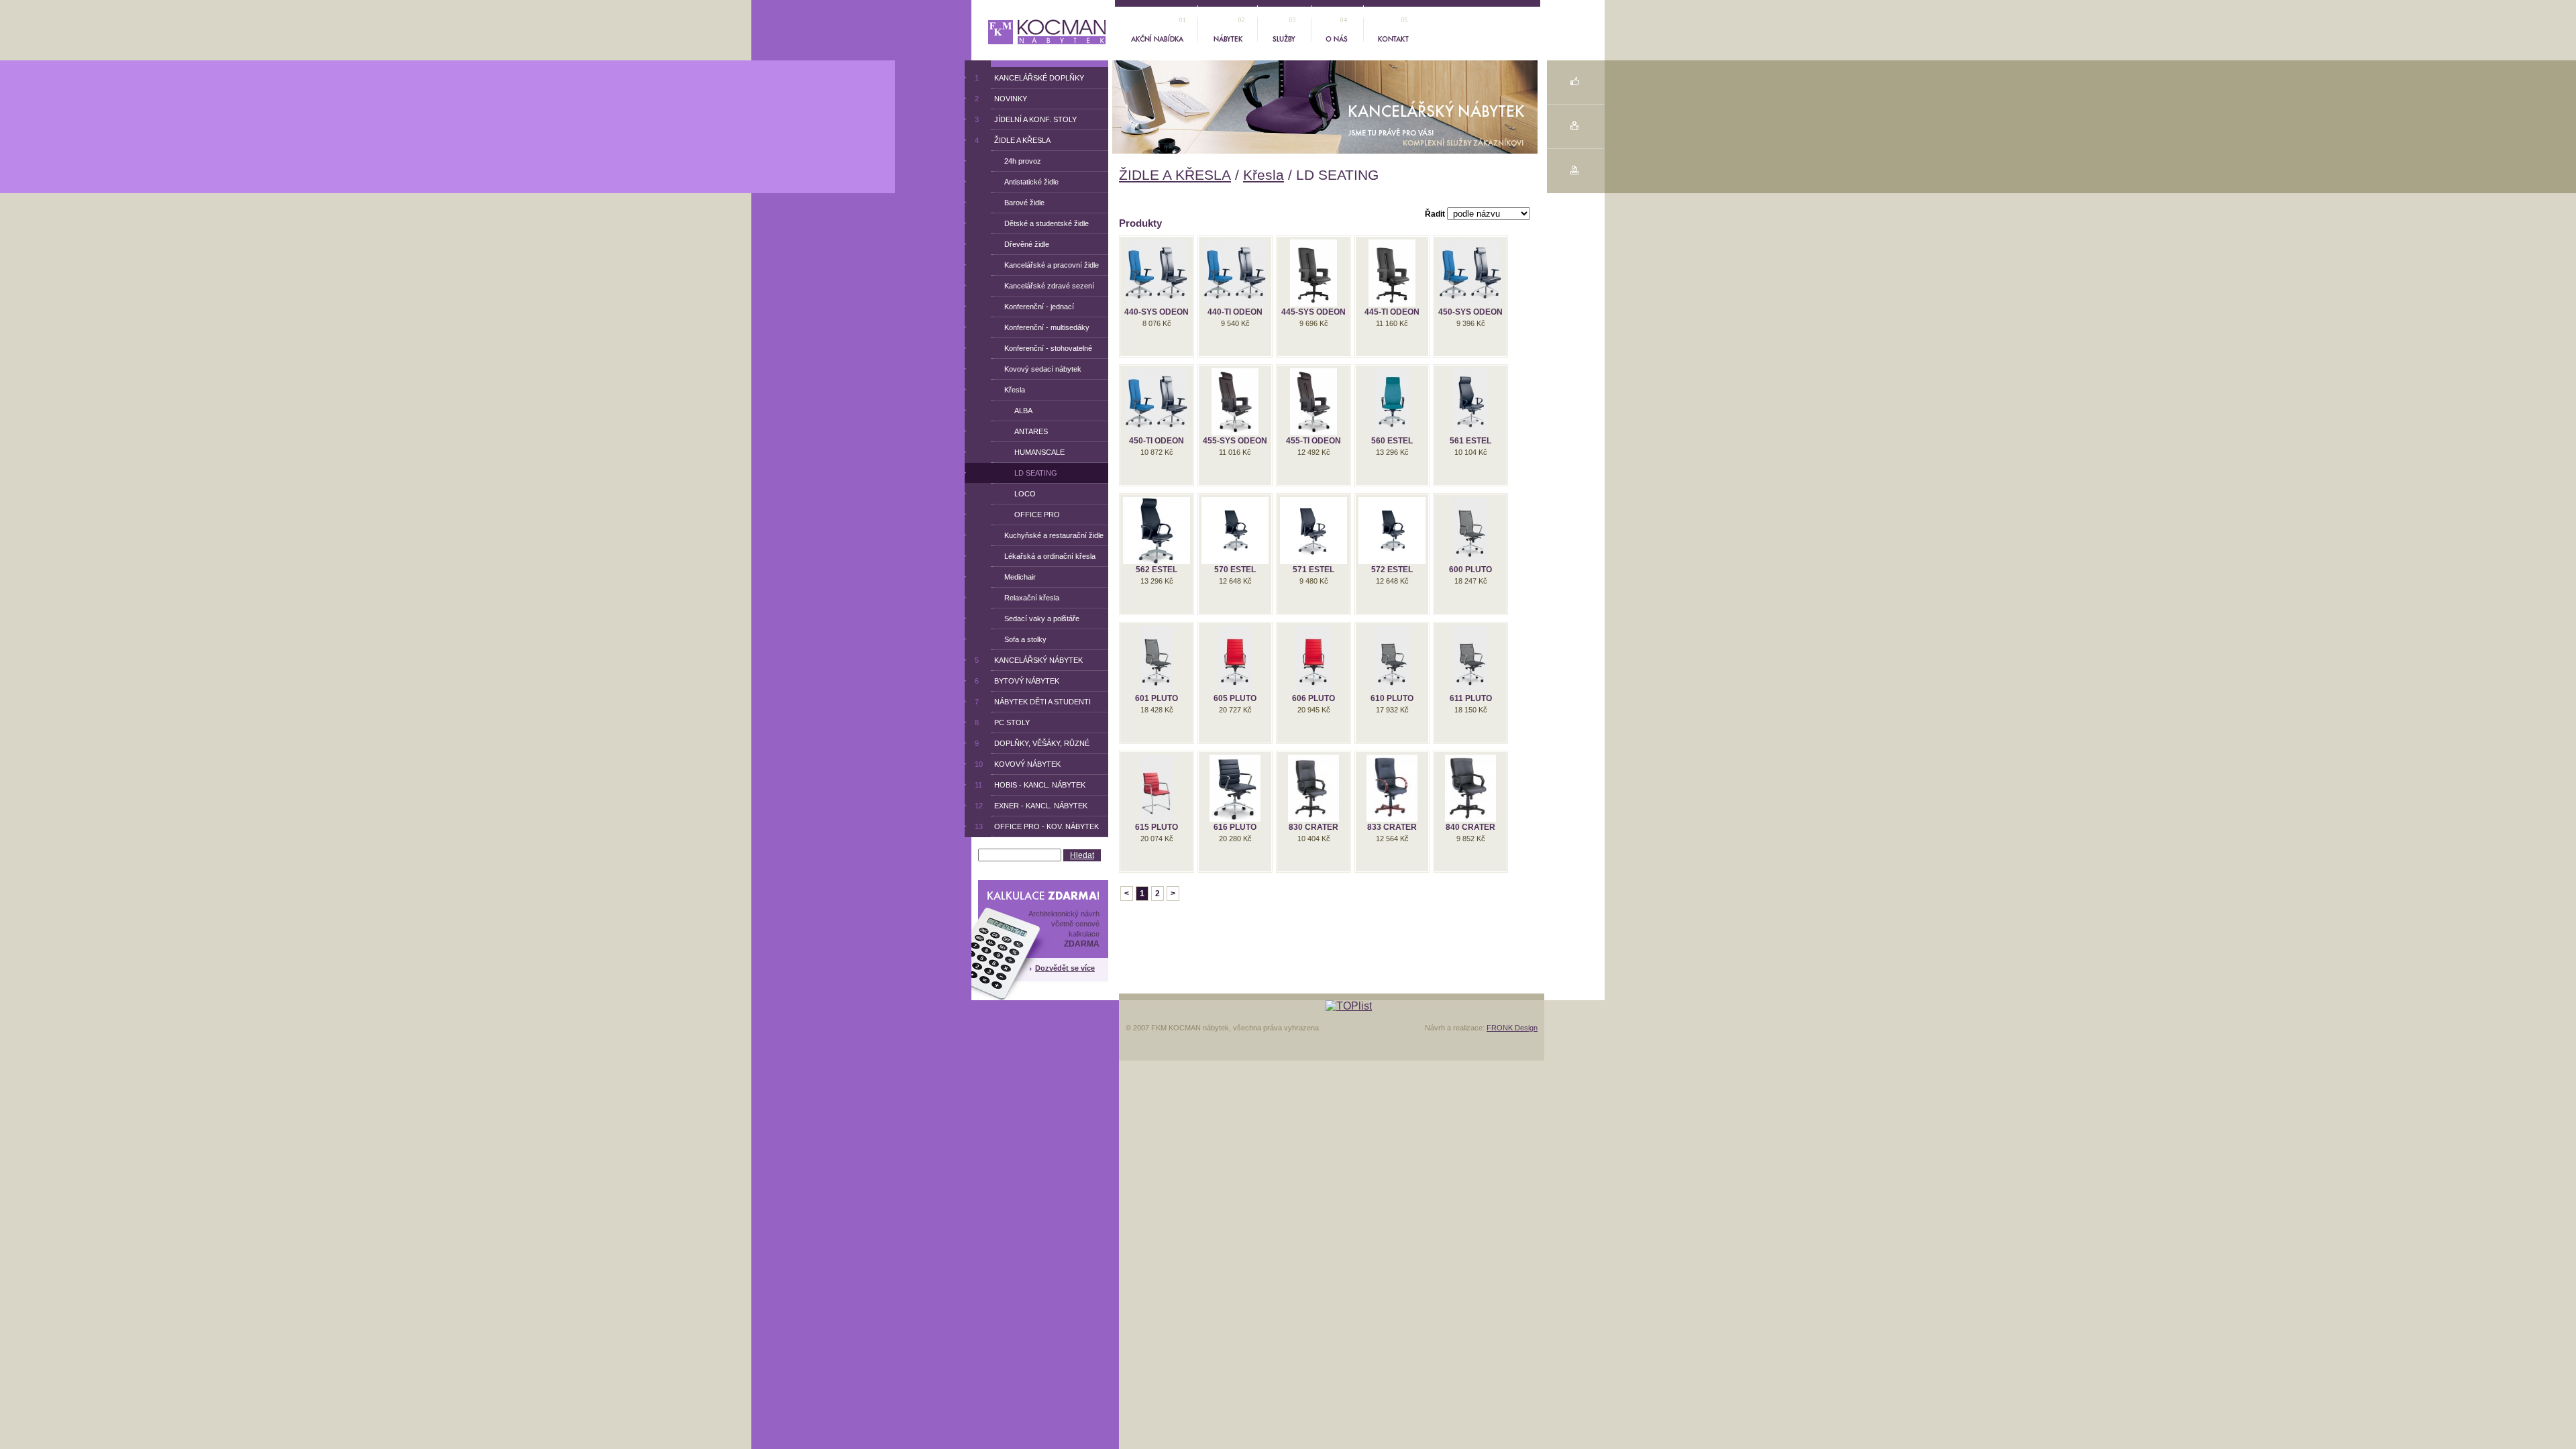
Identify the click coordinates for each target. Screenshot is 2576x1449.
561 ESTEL (1470, 441)
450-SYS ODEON (1470, 312)
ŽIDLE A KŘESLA (1175, 175)
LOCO (1015, 494)
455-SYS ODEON (1235, 441)
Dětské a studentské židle (1041, 223)
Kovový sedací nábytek (1038, 369)
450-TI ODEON (1157, 441)
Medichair (1015, 577)
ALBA (1013, 411)
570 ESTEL (1235, 570)
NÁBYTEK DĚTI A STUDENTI (1033, 702)
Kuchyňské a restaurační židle (1049, 535)
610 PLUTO (1392, 698)
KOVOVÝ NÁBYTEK (1018, 764)
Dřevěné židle (1022, 244)
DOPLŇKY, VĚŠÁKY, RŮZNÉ (1032, 743)
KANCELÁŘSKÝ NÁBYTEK (1029, 660)
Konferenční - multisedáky (1042, 327)
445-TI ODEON (1392, 312)
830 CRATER (1313, 827)
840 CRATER (1470, 827)
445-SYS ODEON (1313, 312)
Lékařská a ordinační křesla (1045, 556)
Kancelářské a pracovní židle (1046, 265)
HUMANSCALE (1029, 452)
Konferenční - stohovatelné (1043, 348)
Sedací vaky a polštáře (1037, 619)
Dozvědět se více (1065, 968)
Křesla (1264, 175)
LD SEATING (1026, 473)
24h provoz (1018, 161)
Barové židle (1019, 203)
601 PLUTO (1157, 698)
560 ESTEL (1392, 441)
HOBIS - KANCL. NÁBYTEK (1030, 785)
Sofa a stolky (1020, 639)
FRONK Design (1512, 1028)
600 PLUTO (1470, 570)
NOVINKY (1001, 99)
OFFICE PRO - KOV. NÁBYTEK (1037, 826)
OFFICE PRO (1027, 515)
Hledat (1082, 855)
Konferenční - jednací (1034, 307)
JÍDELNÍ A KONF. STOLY (1026, 119)
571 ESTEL (1313, 570)
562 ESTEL (1157, 570)
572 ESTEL (1392, 570)
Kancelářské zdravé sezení (1044, 286)
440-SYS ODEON (1157, 312)
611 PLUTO (1471, 698)
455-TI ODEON (1313, 441)
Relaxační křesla (1027, 598)
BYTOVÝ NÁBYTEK (1017, 681)
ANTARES (1021, 431)
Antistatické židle (1026, 182)
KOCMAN (1017, 26)
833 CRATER (1392, 827)
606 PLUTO (1313, 698)
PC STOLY (1002, 722)
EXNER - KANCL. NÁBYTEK (1031, 806)
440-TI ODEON (1235, 312)
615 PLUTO (1157, 827)
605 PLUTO (1235, 698)
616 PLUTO (1235, 827)
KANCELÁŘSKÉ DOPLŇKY (1029, 78)
